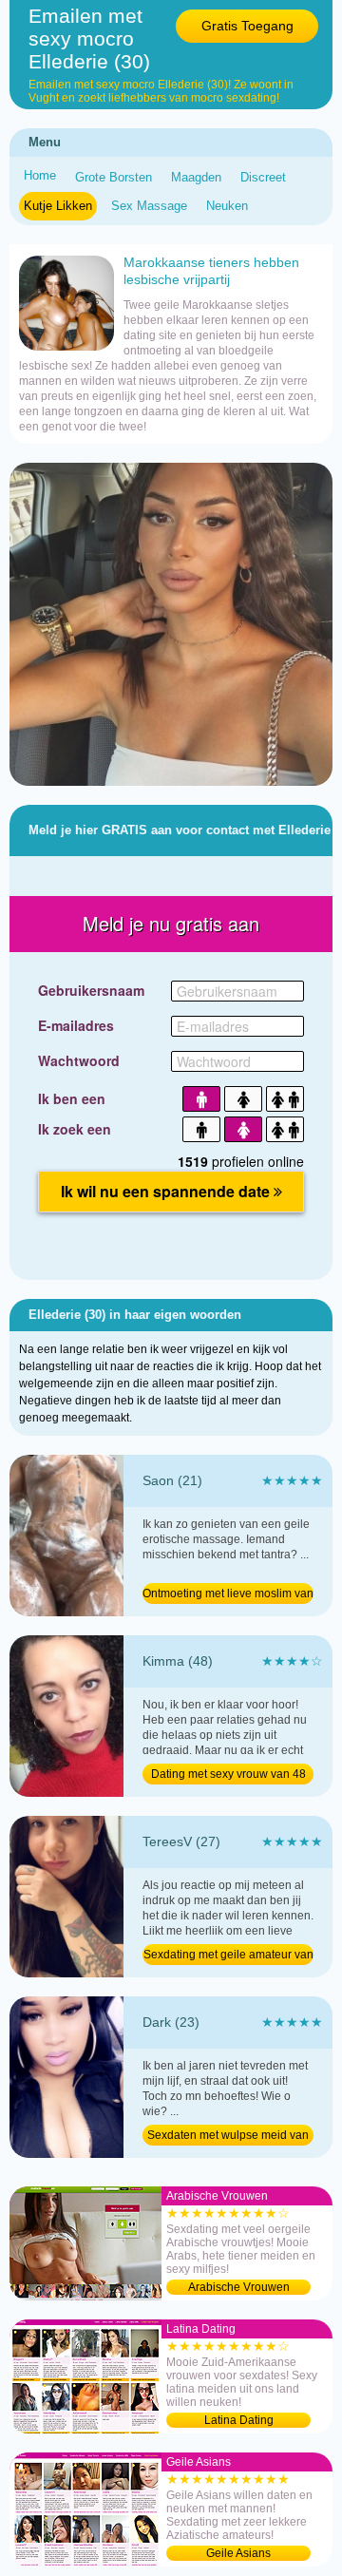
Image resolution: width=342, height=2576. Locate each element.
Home (40, 175)
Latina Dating (239, 2420)
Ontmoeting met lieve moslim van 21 (228, 1595)
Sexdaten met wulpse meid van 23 (228, 2137)
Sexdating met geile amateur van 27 (228, 1956)
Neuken (227, 206)
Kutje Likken (58, 206)
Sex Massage (149, 206)
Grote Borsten (114, 177)
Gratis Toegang (247, 26)
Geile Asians (238, 2553)
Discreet (263, 177)
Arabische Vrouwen (239, 2287)
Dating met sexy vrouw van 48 (228, 1774)
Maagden (196, 177)
